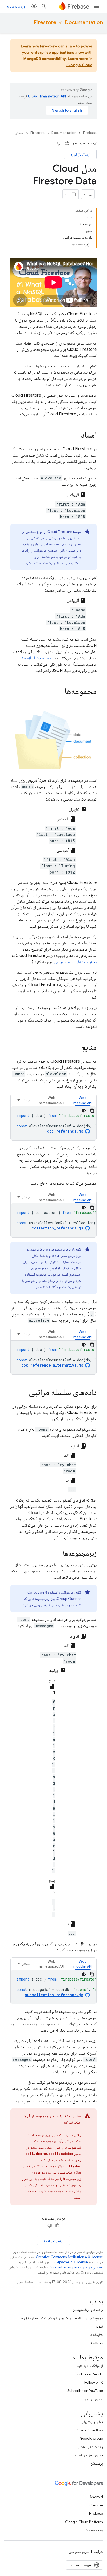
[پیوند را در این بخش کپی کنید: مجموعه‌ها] (59, 692)
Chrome (96, 2505)
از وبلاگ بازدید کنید (90, 2366)
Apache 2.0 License (72, 2262)
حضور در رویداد (92, 2399)
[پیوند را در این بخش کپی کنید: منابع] (76, 1048)
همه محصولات (93, 2530)
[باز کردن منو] (97, 6)
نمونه (99, 2326)
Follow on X (94, 2382)
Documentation (84, 23)
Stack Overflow (90, 2430)
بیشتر (26, 1100)
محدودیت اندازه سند (36, 658)
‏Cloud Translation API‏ (47, 96)
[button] (83, 1100)
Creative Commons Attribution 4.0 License (69, 2257)
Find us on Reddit (89, 2374)
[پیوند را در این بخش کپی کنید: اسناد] (76, 435)
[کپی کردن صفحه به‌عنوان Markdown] (74, 194)
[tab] (83, 1100)
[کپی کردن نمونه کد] (92, 1111)
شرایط (98, 2552)
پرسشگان (97, 2463)
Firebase (90, 133)
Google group (91, 2438)
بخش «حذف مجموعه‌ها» (64, 2191)
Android (96, 2497)
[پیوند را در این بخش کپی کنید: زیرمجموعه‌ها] (58, 1554)
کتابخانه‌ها (96, 2335)
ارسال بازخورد (80, 154)
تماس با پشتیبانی (92, 2422)
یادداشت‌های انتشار (90, 2447)
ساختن (19, 133)
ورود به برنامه (16, 6)
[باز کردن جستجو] (44, 6)
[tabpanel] (53, 1123)
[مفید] (67, 143)
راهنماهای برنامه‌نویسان (88, 2310)
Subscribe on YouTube (85, 2391)
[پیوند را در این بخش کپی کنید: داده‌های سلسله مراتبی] (24, 1393)
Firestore (45, 23)
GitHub (97, 2343)
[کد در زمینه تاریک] (84, 1111)
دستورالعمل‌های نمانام (89, 2455)
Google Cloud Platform (84, 2522)
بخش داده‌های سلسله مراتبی (75, 962)
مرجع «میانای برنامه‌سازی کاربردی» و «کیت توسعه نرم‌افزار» (62, 2318)
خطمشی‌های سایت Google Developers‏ (76, 2267)
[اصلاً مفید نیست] (59, 143)
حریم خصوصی (79, 2552)
